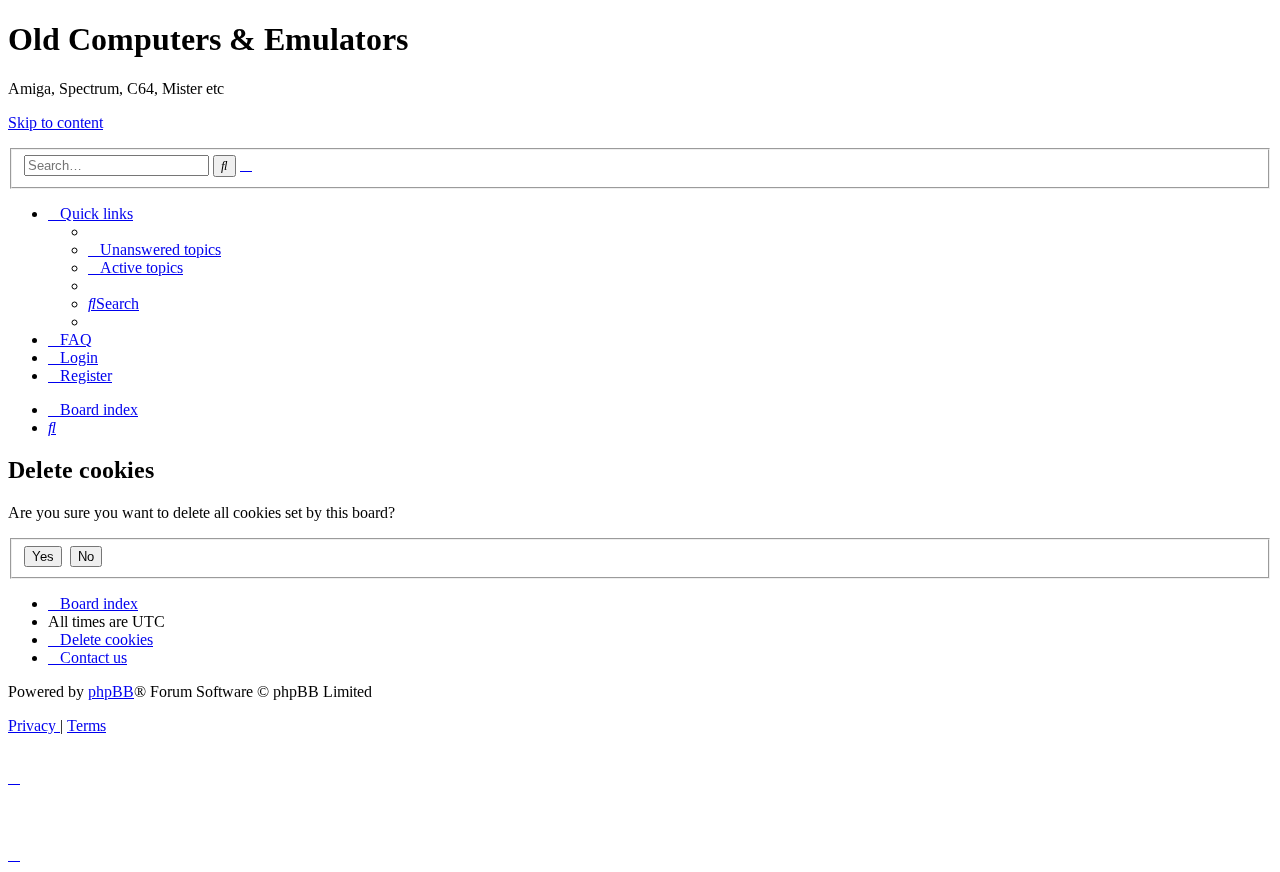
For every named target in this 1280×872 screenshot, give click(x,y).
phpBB (111, 691)
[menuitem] (154, 249)
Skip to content (55, 122)
